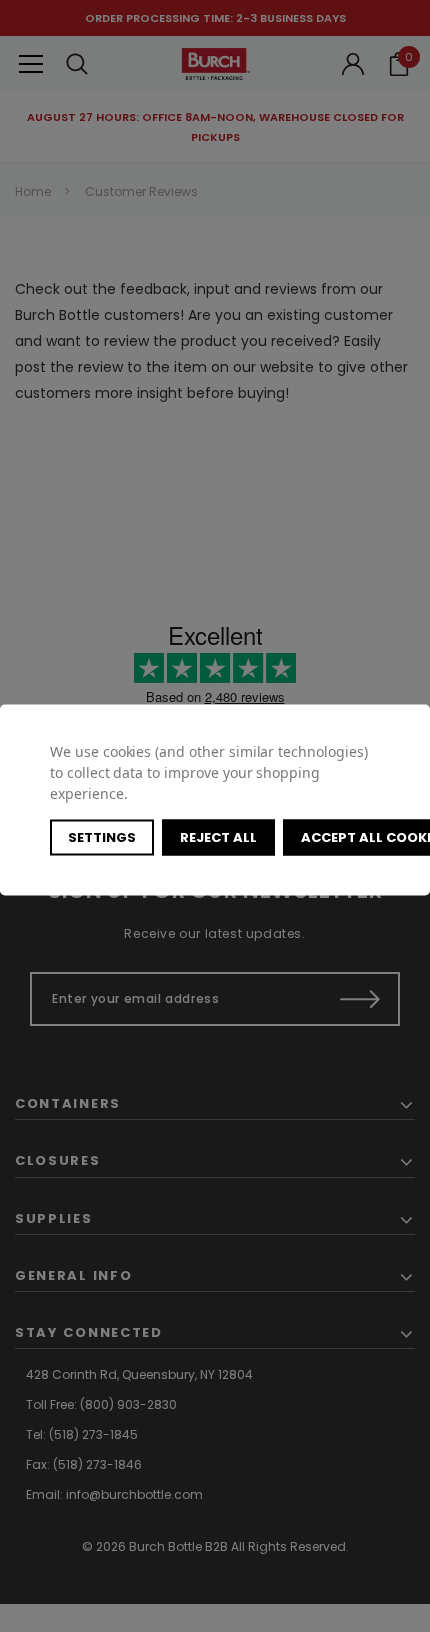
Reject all (218, 836)
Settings (102, 836)
